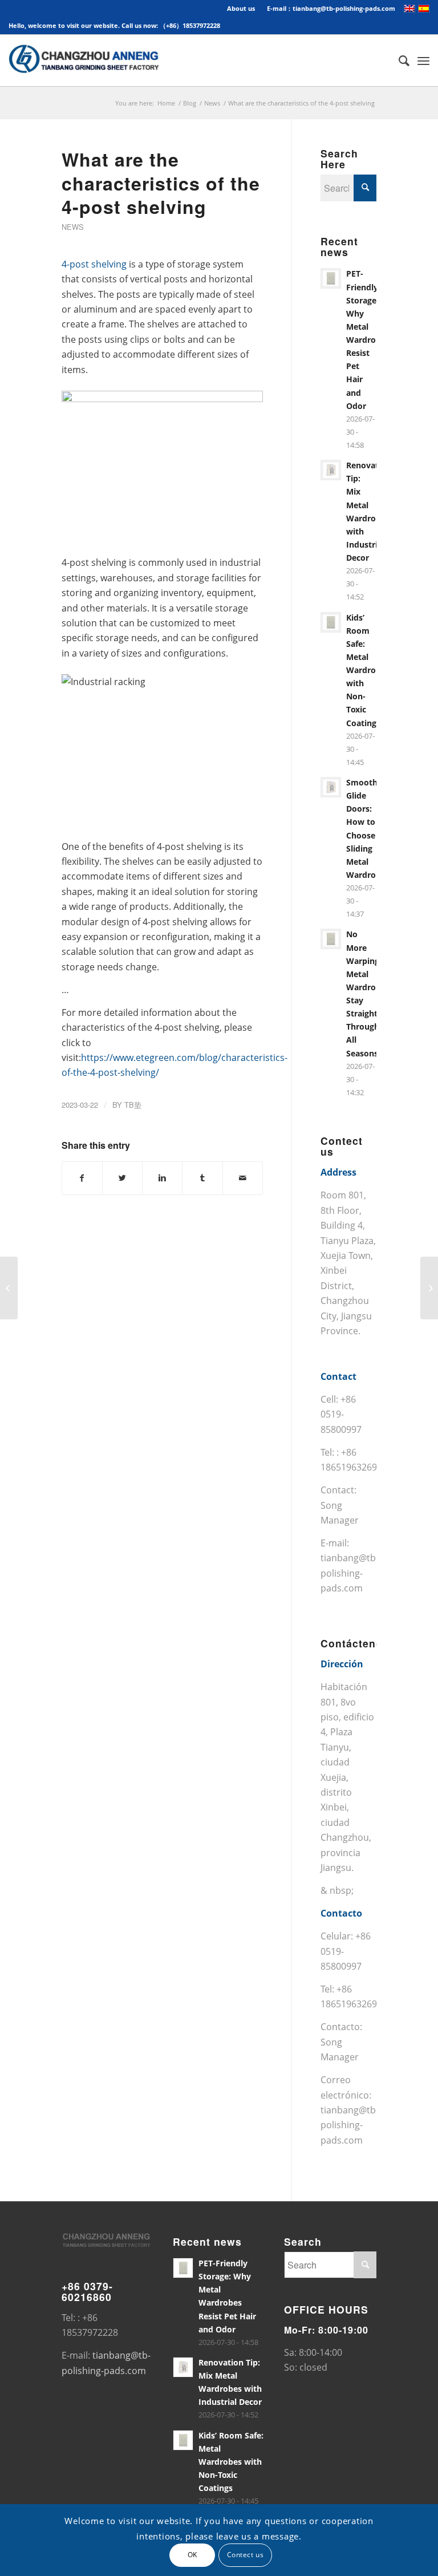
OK (192, 2555)
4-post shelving (94, 264)
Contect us (246, 2555)
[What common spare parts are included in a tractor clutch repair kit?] (429, 1288)
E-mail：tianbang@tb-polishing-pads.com (331, 8)
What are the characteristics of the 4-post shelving (161, 183)
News (212, 103)
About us (241, 8)
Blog (190, 103)
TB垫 (133, 1105)
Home (166, 103)
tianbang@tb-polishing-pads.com (350, 1573)
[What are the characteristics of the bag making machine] (9, 1288)
